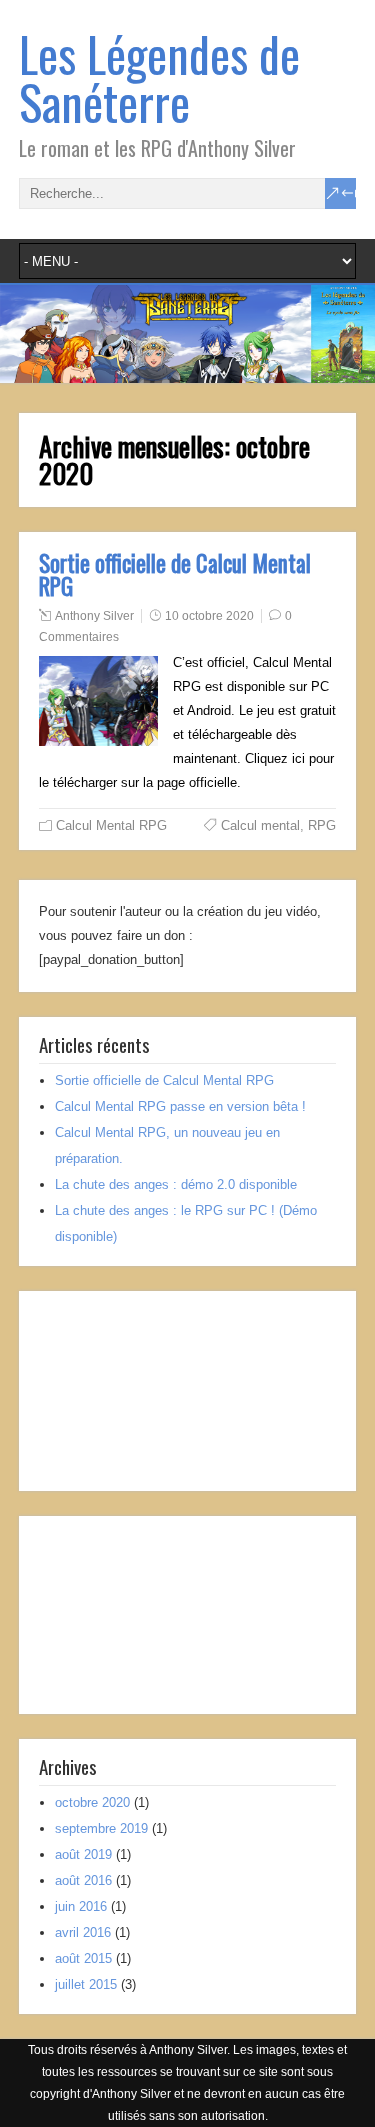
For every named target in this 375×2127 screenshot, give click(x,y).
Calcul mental (260, 825)
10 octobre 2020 (209, 616)
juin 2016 (81, 1906)
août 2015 (83, 1958)
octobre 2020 (92, 1802)
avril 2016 (83, 1932)
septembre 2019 (101, 1828)
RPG (322, 825)
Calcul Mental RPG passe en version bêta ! (180, 1106)
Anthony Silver (94, 616)
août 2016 (83, 1880)
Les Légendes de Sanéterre (159, 77)
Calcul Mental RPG (111, 825)
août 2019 (83, 1854)
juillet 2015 (86, 1984)
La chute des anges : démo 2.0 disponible (176, 1184)
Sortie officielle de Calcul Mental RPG (175, 574)
